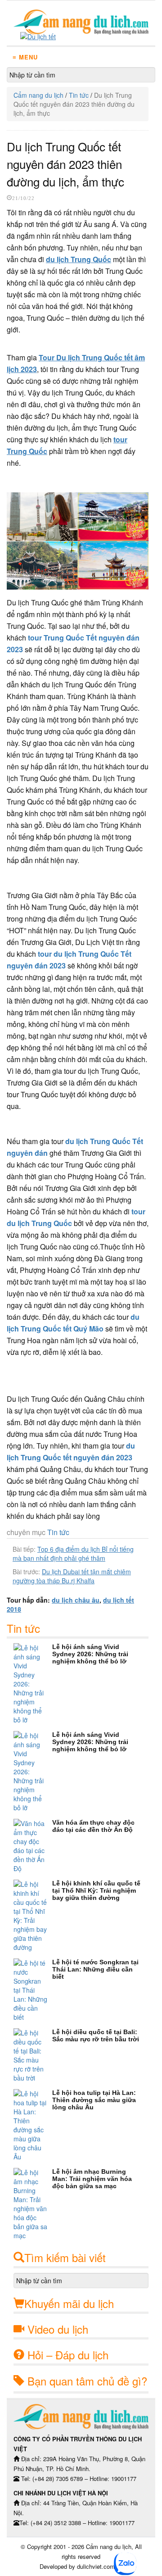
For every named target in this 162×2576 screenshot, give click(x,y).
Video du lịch (58, 2329)
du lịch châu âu (76, 1600)
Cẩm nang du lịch (38, 95)
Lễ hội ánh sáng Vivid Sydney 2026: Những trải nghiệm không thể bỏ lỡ (90, 1654)
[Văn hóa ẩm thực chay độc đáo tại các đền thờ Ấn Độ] (33, 1846)
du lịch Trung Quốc (79, 259)
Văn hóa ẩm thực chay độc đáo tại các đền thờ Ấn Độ (93, 1826)
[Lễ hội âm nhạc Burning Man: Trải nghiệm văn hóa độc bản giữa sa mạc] (33, 2204)
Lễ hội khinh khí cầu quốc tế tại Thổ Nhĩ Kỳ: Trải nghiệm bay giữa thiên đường (96, 1890)
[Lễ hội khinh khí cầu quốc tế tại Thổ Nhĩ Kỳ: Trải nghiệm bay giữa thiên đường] (33, 1916)
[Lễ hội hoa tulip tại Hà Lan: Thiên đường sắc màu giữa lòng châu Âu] (33, 2125)
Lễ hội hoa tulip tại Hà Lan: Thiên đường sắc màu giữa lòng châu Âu (94, 2100)
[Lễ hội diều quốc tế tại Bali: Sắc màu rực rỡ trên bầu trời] (33, 2055)
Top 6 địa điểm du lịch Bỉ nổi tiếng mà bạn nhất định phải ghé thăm (73, 1554)
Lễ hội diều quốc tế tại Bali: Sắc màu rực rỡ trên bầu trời (96, 2035)
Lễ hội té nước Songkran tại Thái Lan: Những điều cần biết (95, 1969)
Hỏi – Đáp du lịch (68, 2355)
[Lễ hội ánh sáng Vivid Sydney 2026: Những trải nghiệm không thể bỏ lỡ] (33, 1684)
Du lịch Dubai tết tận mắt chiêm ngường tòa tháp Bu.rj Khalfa (72, 1576)
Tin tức (79, 95)
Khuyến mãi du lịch (69, 2303)
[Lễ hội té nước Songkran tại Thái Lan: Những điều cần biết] (33, 1990)
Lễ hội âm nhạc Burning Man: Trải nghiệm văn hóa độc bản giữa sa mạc (92, 2179)
